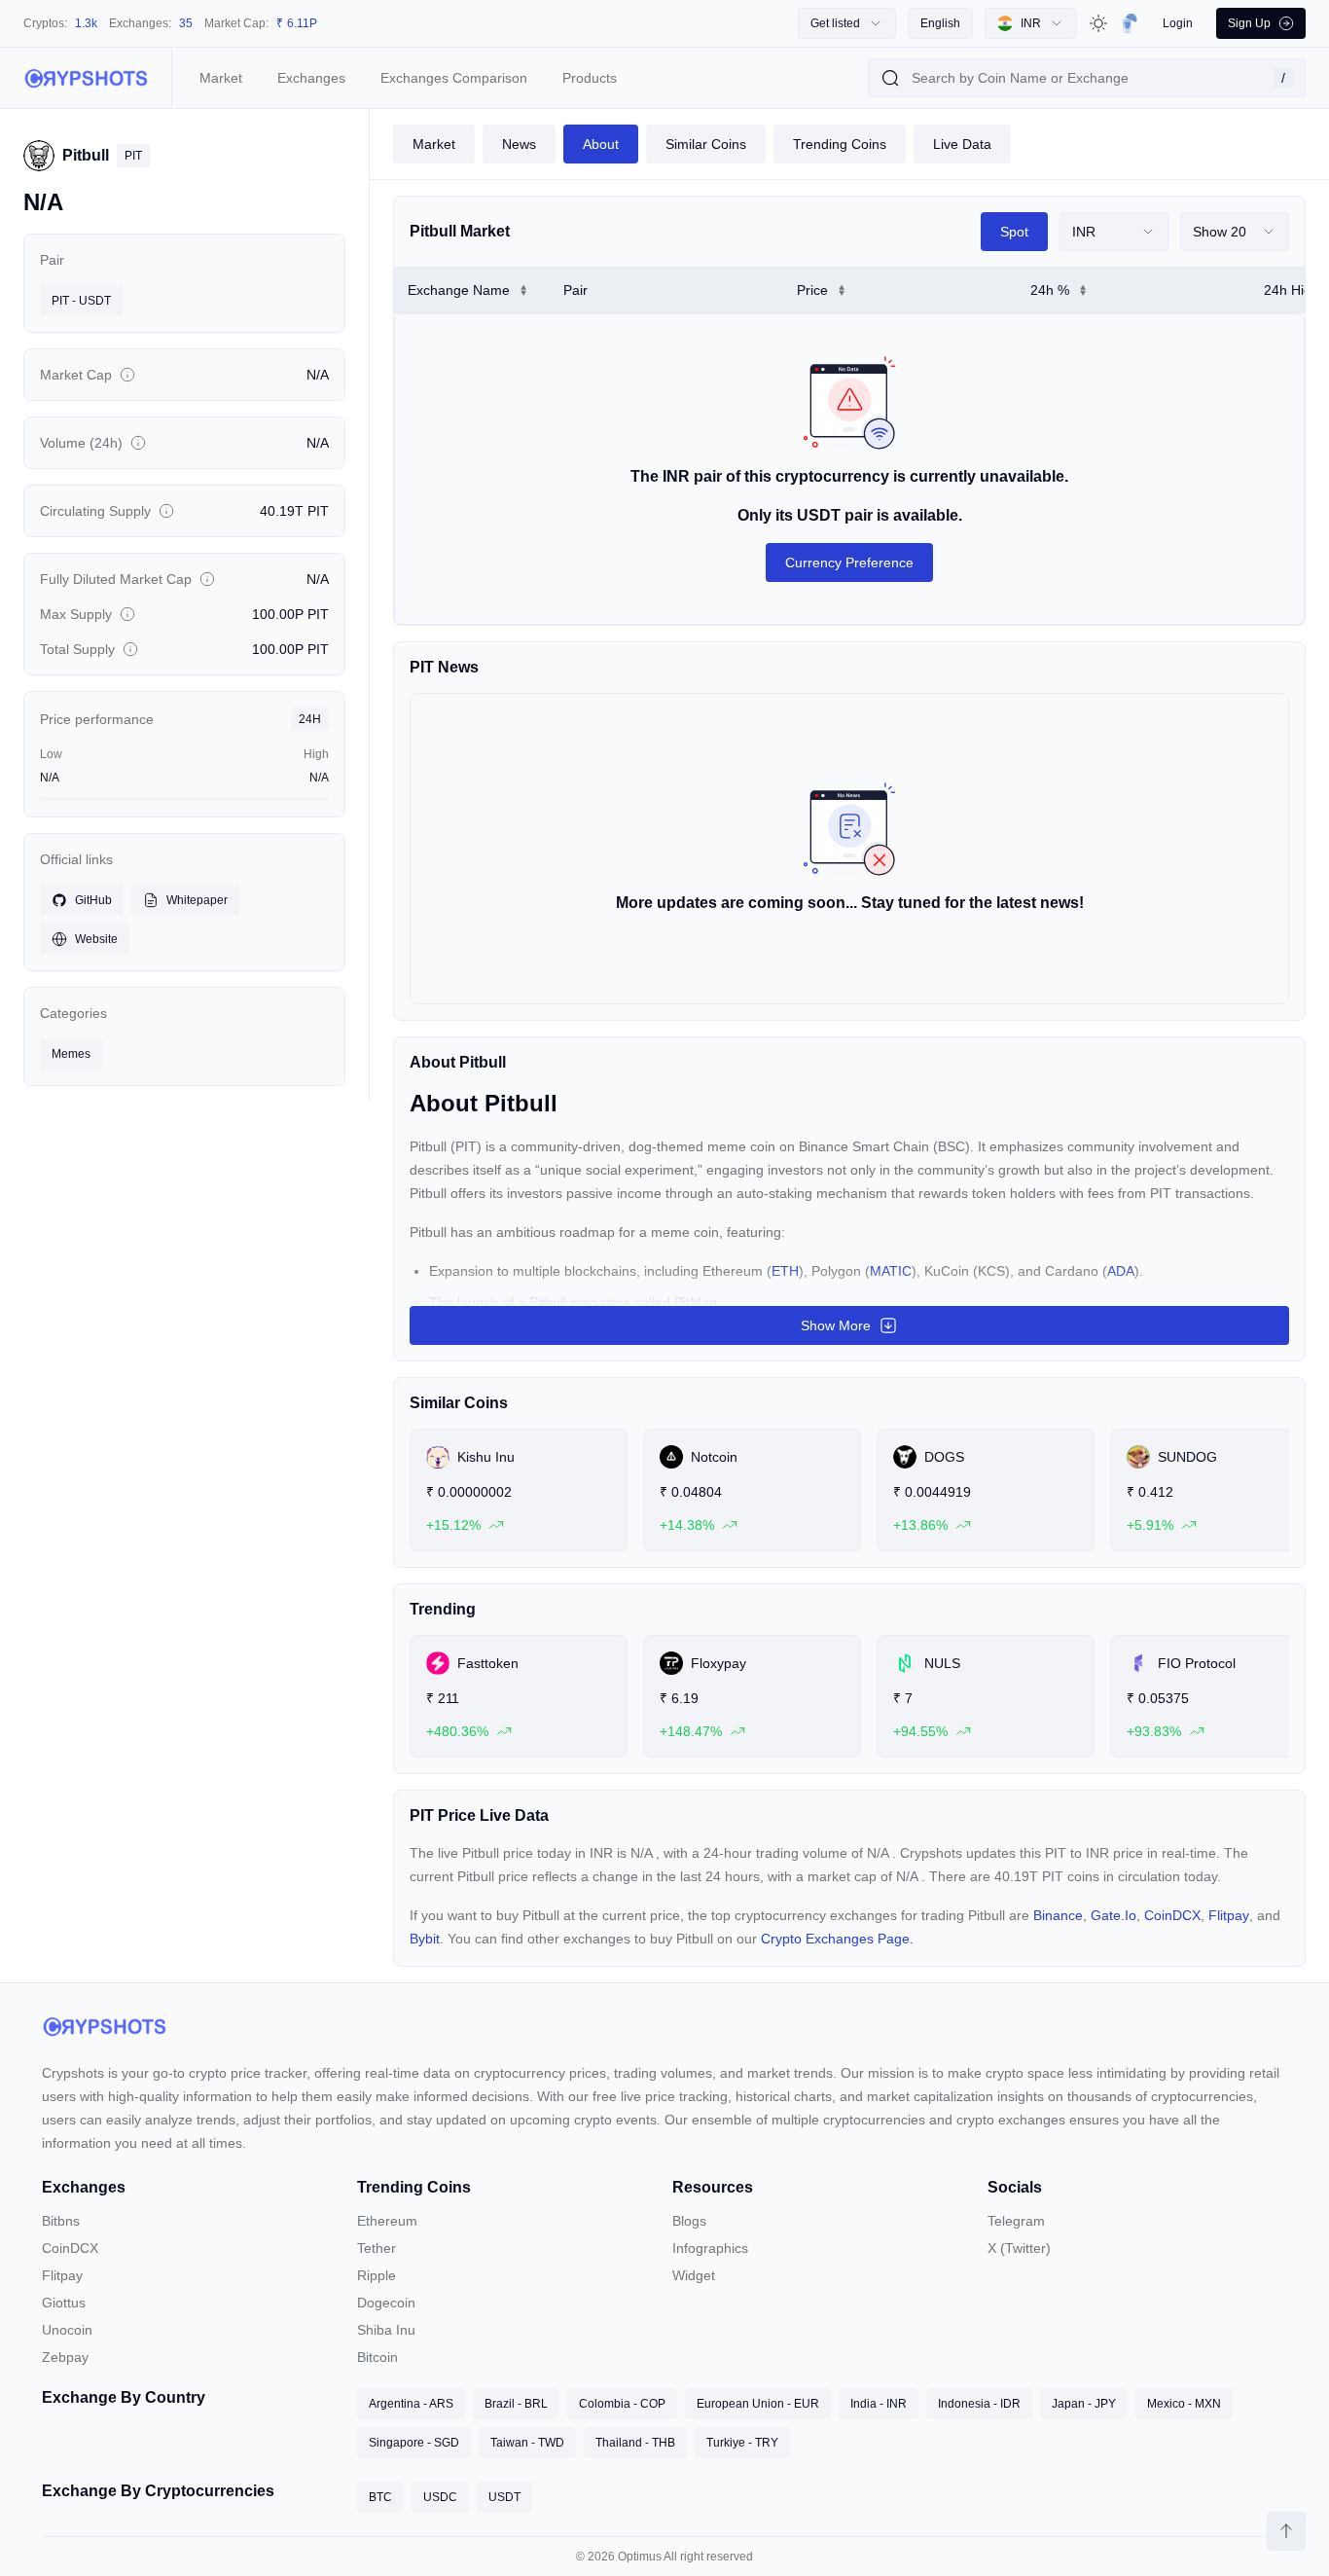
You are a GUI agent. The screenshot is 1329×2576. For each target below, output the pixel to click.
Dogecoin (386, 2303)
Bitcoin (377, 2357)
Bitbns (61, 2221)
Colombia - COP (622, 2404)
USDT (504, 2497)
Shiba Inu (386, 2330)
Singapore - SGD (414, 2443)
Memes (71, 1054)
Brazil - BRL (516, 2404)
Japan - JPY (1084, 2404)
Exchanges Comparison (454, 78)
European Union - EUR (758, 2404)
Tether (377, 2248)
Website (96, 939)
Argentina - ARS (411, 2404)
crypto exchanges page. (837, 1939)
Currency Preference (849, 562)
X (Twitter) (1019, 2248)
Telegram (1016, 2221)
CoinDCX (1172, 1915)
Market (221, 78)
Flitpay (1229, 1915)
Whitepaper (197, 900)
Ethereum (387, 2221)
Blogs (689, 2221)
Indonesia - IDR (979, 2404)
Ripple (377, 2275)
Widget (694, 2275)
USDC (440, 2497)
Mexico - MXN (1184, 2404)
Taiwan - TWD (527, 2443)
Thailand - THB (635, 2443)
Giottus (64, 2303)
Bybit (425, 1939)
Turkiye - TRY (742, 2443)
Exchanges (311, 78)
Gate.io (1113, 1915)
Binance (1058, 1915)
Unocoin (67, 2330)
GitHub (93, 900)
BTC (380, 2497)
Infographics (710, 2248)
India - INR (879, 2404)
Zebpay (65, 2357)
